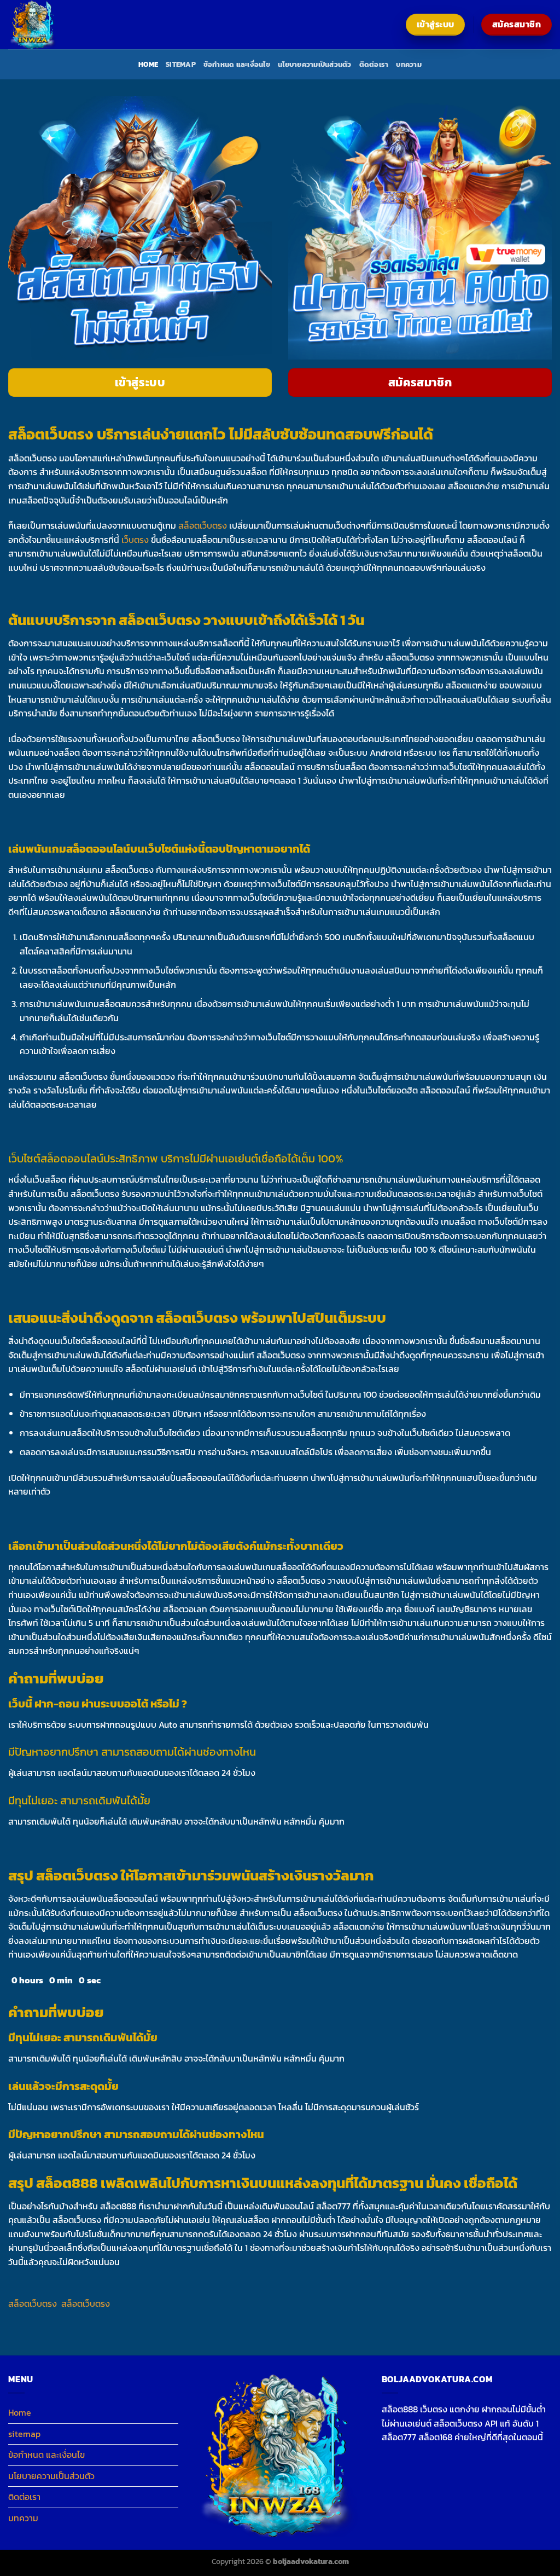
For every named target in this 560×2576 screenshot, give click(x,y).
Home (148, 64)
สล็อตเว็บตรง (203, 525)
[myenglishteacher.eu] (63, 25)
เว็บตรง (135, 540)
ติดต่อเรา (374, 64)
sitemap (181, 64)
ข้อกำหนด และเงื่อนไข (237, 64)
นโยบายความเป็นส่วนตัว (315, 64)
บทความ (409, 64)
